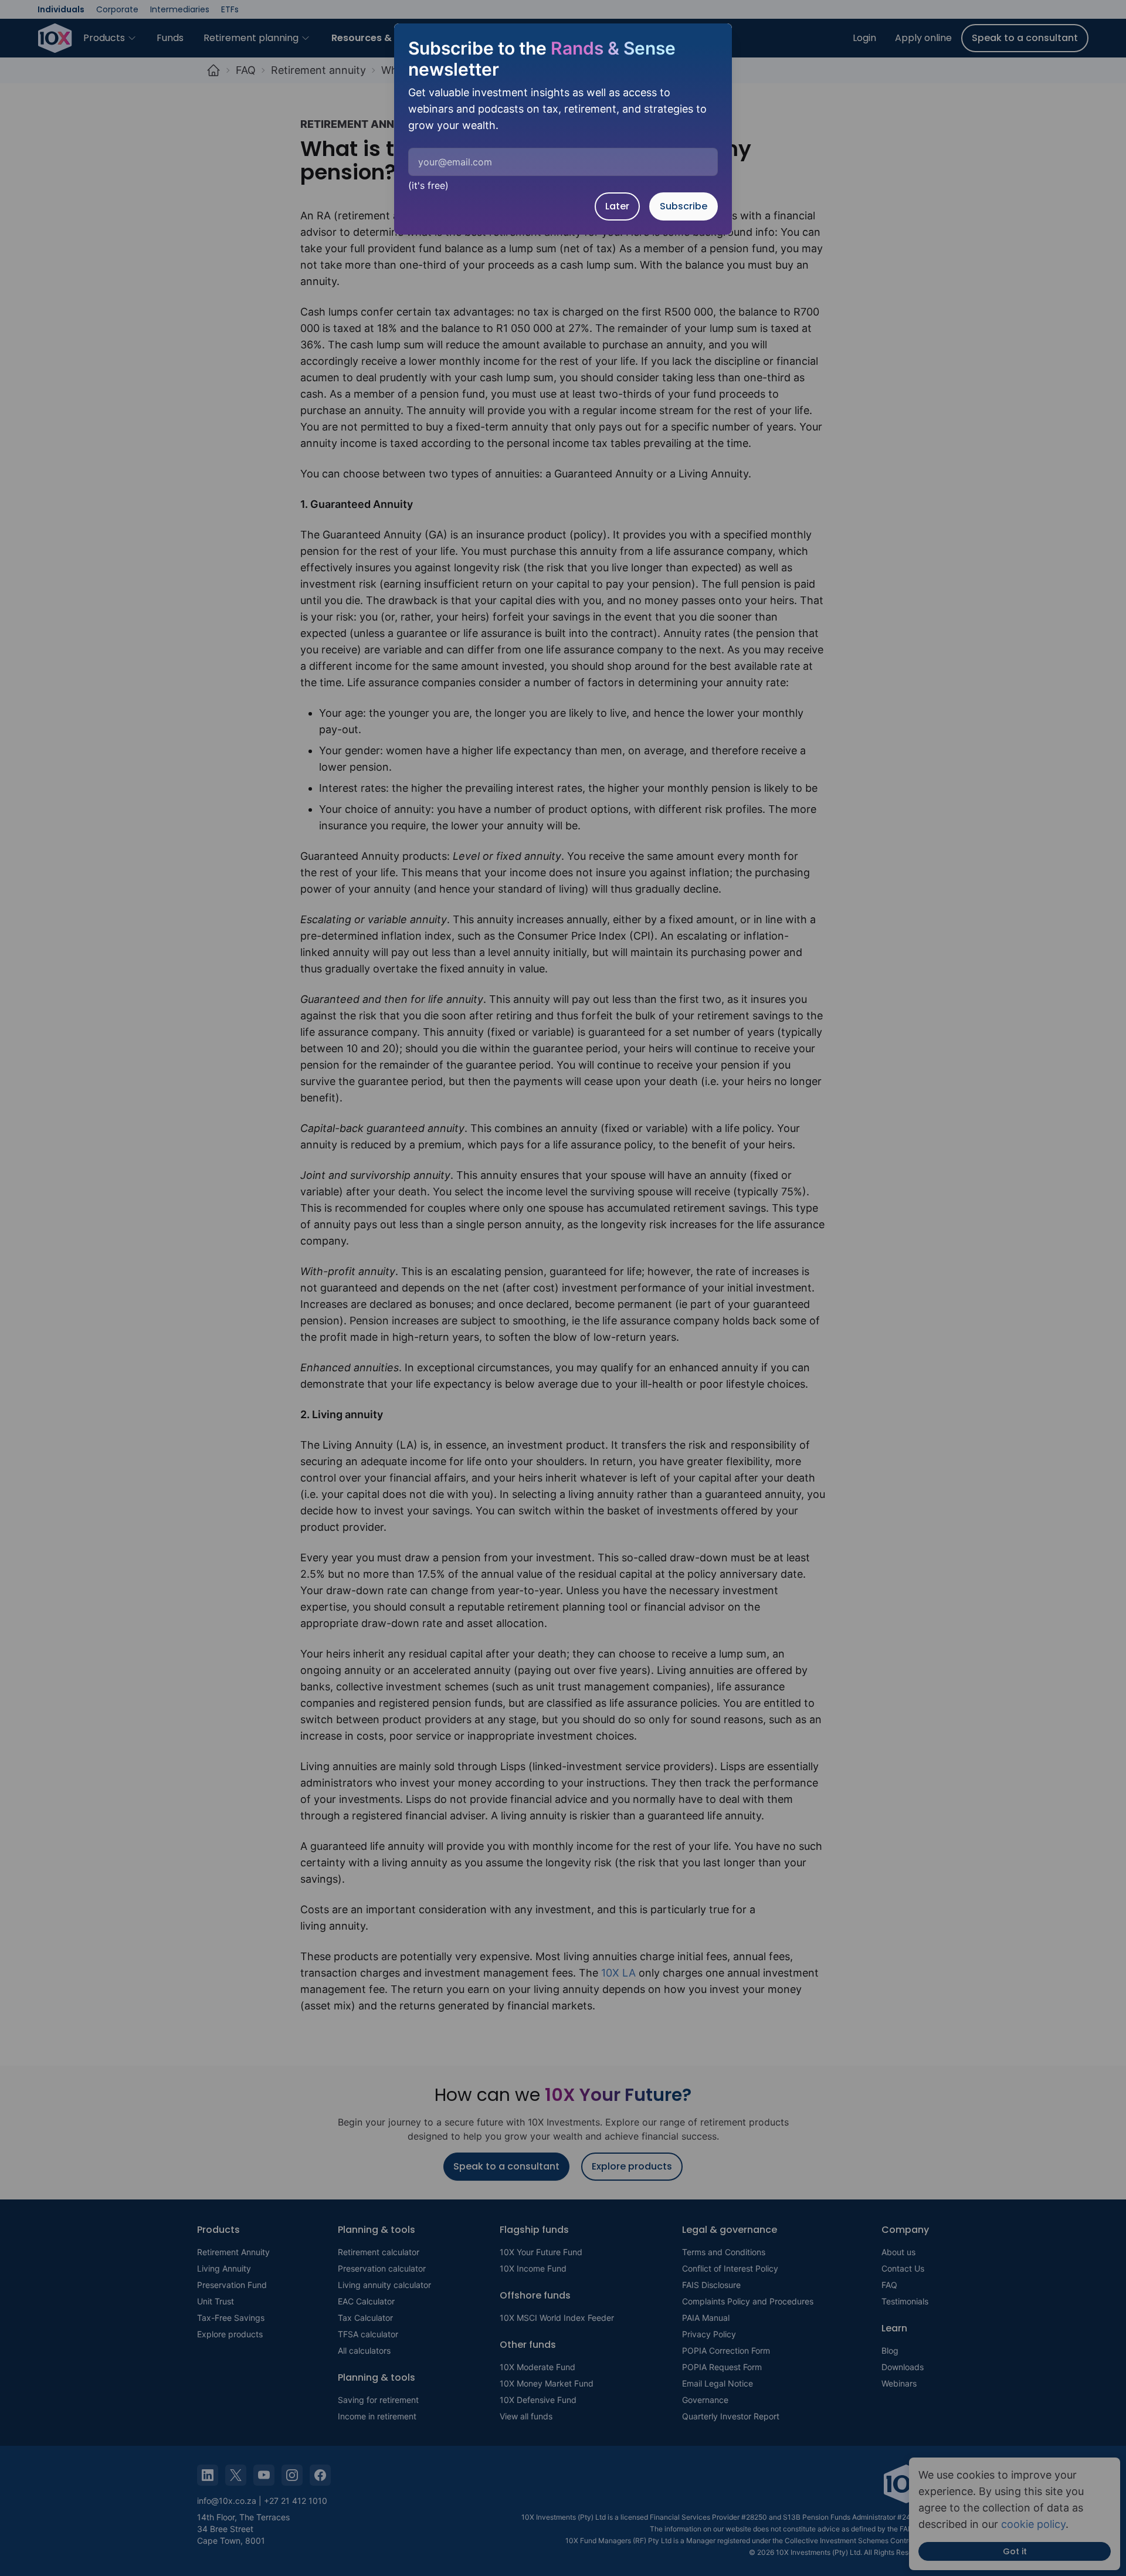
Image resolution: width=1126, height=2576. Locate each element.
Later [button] (617, 206)
